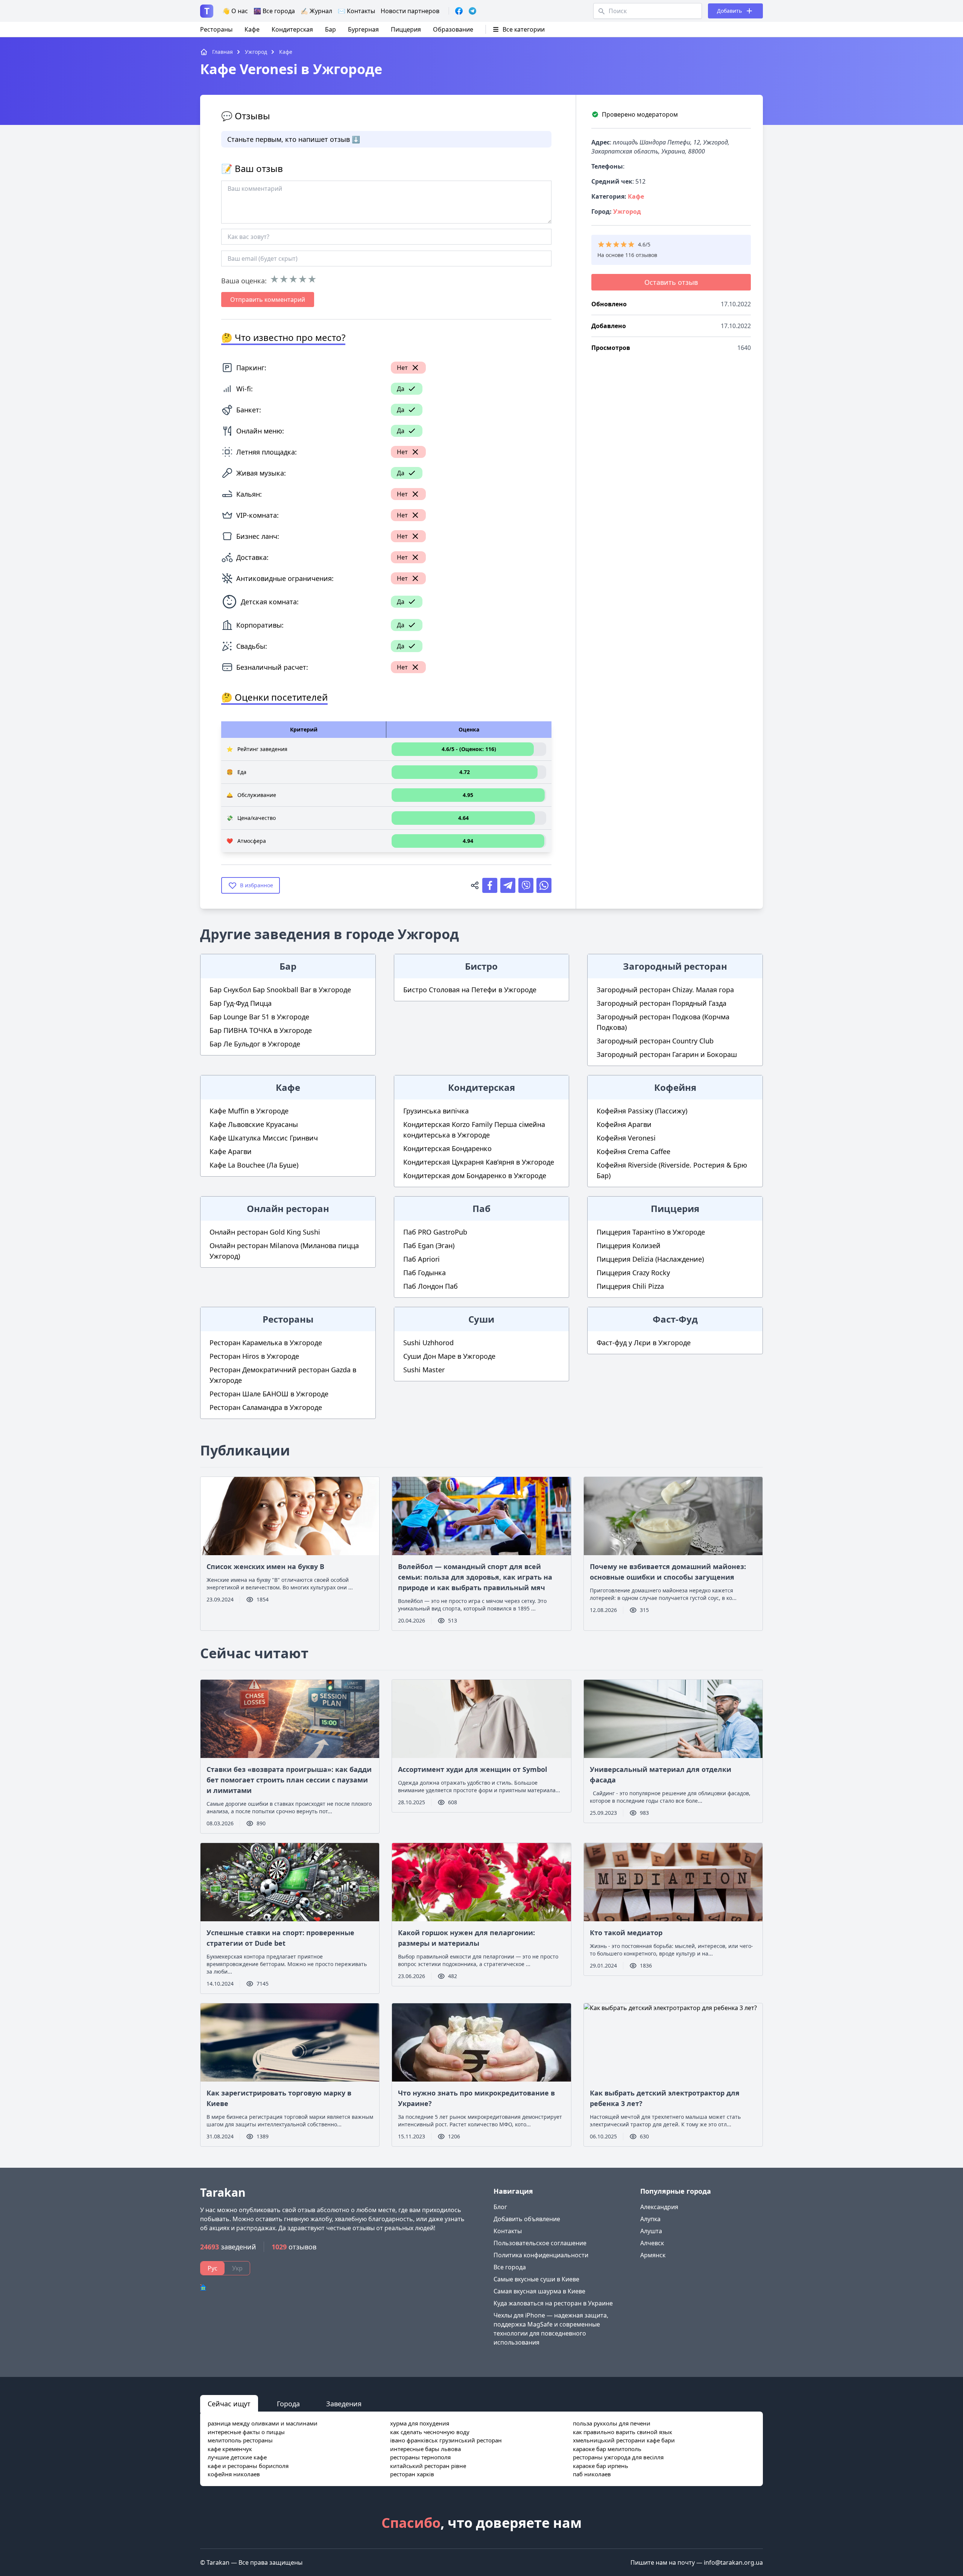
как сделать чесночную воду (430, 2432)
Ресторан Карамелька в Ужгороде (266, 1343)
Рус (213, 2268)
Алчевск (652, 2243)
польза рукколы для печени (612, 2423)
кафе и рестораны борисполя (248, 2466)
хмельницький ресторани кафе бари (624, 2440)
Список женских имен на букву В (265, 1566)
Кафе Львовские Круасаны (254, 1124)
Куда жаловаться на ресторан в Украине (553, 2303)
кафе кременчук (230, 2449)
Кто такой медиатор (626, 1933)
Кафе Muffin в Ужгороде (249, 1111)
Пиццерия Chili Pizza (630, 1286)
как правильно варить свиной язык (623, 2432)
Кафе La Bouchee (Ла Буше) (254, 1165)
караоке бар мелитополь (607, 2449)
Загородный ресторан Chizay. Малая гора (665, 990)
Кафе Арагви (231, 1151)
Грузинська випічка (436, 1111)
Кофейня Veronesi (626, 1138)
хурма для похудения (420, 2423)
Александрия (659, 2207)
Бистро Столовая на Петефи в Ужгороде (470, 990)
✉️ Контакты (356, 11)
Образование (453, 29)
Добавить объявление (527, 2219)
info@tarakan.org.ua (733, 2562)
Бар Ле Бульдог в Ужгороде (255, 1044)
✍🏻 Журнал (316, 11)
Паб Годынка (425, 1273)
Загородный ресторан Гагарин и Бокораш (667, 1054)
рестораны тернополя (420, 2457)
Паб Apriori (422, 1259)
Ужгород (627, 211)
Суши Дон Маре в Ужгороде (449, 1356)
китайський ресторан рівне (428, 2466)
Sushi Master (424, 1370)
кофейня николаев (234, 2474)
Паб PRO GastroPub (435, 1232)
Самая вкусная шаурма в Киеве (539, 2291)
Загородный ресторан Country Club (655, 1041)
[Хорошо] (303, 279)
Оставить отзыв (671, 282)
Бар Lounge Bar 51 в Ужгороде (259, 1017)
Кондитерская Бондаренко (447, 1148)
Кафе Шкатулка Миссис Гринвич (264, 1138)
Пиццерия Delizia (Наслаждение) (650, 1259)
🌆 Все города (274, 11)
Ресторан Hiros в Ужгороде (254, 1356)
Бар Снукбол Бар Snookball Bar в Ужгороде (280, 990)
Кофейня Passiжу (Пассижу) (642, 1111)
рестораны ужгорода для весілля (618, 2457)
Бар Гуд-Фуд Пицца (241, 1003)
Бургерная (363, 29)
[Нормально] (293, 279)
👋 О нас (235, 11)
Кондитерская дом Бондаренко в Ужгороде (475, 1175)
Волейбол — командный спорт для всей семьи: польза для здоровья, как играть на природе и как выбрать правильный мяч (475, 1577)
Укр (237, 2268)
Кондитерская (292, 29)
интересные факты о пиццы (246, 2432)
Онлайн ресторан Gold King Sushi (265, 1232)
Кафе (252, 29)
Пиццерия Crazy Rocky (633, 1273)
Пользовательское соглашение (540, 2243)
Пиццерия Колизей (629, 1245)
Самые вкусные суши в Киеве (536, 2279)
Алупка (650, 2219)
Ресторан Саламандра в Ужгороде (266, 1407)
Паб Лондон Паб (431, 1286)
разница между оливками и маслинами (263, 2423)
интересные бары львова (425, 2449)
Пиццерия (406, 29)
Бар (330, 29)
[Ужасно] (274, 279)
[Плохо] (284, 279)
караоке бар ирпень (601, 2466)
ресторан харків (412, 2474)
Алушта (651, 2231)
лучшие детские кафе (237, 2457)
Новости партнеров (410, 11)
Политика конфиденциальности (541, 2255)
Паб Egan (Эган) (429, 1245)
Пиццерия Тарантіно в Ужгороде (651, 1232)
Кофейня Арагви (624, 1124)
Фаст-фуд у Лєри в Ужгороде (644, 1343)
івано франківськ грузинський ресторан (446, 2440)
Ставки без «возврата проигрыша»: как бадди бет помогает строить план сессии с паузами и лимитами (289, 1780)
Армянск (653, 2255)
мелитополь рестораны (240, 2440)
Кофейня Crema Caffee (633, 1151)
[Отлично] (312, 279)
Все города (510, 2267)
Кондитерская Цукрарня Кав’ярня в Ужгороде (479, 1162)
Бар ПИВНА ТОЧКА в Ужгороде (261, 1030)
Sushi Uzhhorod (428, 1343)
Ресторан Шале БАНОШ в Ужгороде (269, 1394)
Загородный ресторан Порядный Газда (661, 1003)
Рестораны (216, 29)
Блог (500, 2207)
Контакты (508, 2231)
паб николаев (592, 2474)
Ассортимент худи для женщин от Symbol (472, 1769)
